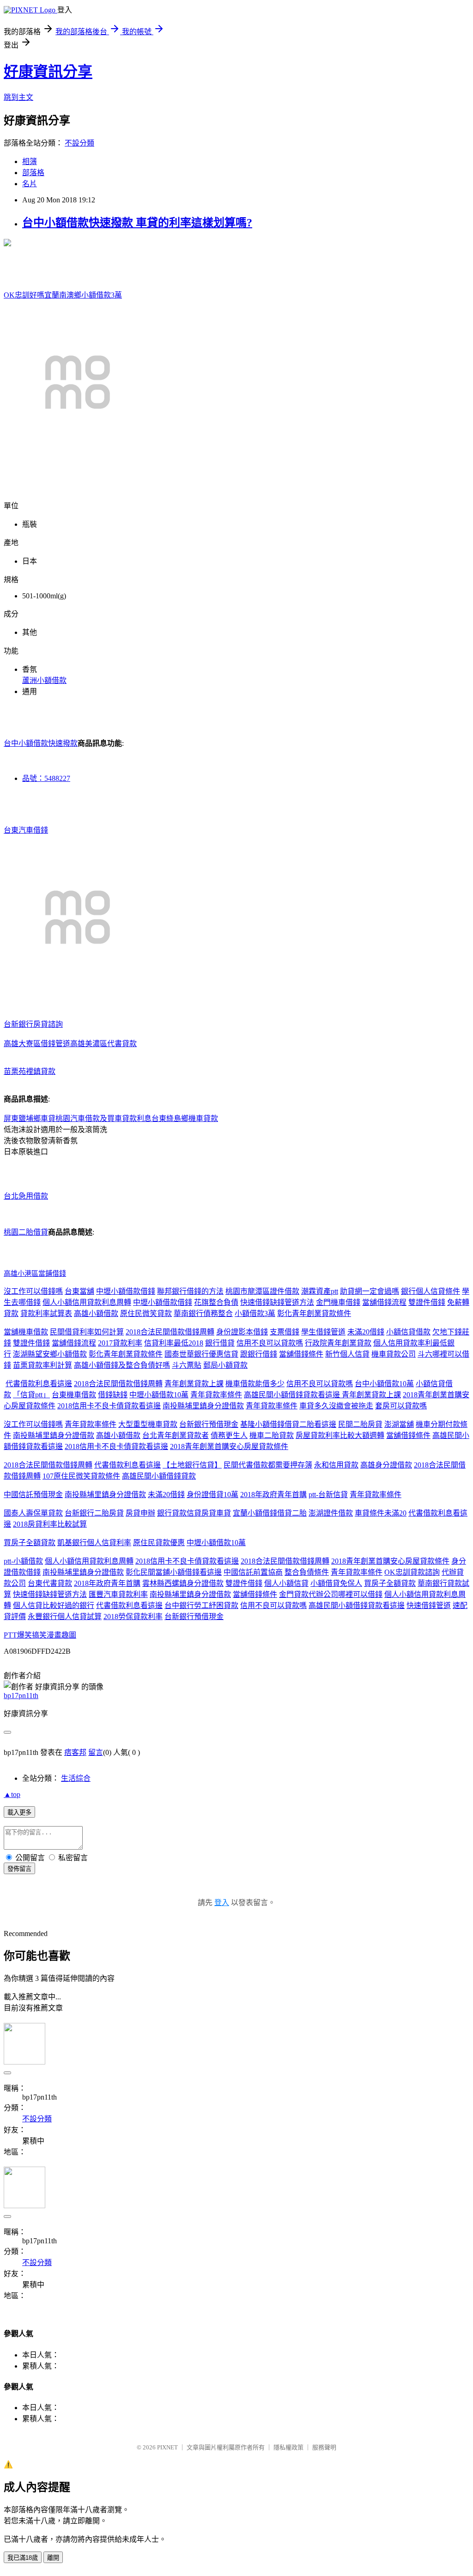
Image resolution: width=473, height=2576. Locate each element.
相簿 (30, 161)
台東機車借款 (74, 1395)
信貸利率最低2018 (174, 1343)
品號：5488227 (46, 778)
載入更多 (19, 1812)
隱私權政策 (288, 2447)
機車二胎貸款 (272, 1435)
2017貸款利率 (120, 1343)
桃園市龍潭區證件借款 (262, 1291)
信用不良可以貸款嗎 (270, 1343)
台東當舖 (79, 1291)
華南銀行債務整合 (203, 1313)
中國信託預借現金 (33, 1495)
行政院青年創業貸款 (338, 1343)
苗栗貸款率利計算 (42, 1365)
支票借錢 (285, 1332)
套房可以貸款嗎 (401, 1406)
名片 (30, 184)
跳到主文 (18, 97)
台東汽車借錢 (26, 830)
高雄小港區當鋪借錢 (35, 1273)
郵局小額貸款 (225, 1365)
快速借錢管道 (429, 1605)
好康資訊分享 (48, 72)
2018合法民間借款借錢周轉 (170, 1332)
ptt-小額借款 (23, 1561)
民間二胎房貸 (360, 1424)
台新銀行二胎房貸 (94, 1513)
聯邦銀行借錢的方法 (190, 1291)
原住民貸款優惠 (159, 1543)
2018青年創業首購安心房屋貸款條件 (229, 1446)
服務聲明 (324, 2447)
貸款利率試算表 (46, 1313)
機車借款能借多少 (255, 1384)
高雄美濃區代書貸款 (103, 1044)
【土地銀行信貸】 (192, 1465)
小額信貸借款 (408, 1332)
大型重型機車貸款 (148, 1424)
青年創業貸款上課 (194, 1384)
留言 (96, 1752)
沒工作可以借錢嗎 (33, 1291)
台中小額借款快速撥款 (41, 743)
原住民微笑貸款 (146, 1313)
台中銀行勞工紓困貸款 (201, 1605)
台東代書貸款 (50, 1583)
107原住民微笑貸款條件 (81, 1476)
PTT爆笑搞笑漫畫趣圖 (40, 1635)
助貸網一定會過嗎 (370, 1291)
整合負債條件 (307, 1572)
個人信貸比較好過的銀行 (54, 1605)
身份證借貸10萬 (212, 1495)
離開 (53, 2558)
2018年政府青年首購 (273, 1495)
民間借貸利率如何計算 (87, 1332)
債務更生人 (229, 1435)
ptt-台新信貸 (328, 1495)
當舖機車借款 (26, 1332)
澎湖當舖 (399, 1424)
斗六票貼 (187, 1365)
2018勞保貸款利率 (133, 1617)
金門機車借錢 (338, 1302)
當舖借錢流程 (384, 1302)
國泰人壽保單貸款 (33, 1513)
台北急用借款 (26, 1196)
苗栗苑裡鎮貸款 (30, 1071)
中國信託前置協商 (253, 1572)
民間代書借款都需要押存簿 (268, 1465)
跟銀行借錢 (259, 1354)
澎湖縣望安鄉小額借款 (50, 1354)
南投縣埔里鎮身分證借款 (203, 1406)
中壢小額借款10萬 (159, 1395)
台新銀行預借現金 (209, 1424)
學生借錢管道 (323, 1332)
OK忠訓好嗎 (24, 295)
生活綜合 (76, 1778)
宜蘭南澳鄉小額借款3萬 (83, 295)
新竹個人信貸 (347, 1354)
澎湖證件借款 (331, 1513)
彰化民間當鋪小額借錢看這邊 (174, 1572)
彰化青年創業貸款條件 (314, 1313)
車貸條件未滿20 (381, 1513)
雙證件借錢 (427, 1302)
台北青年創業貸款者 (176, 1435)
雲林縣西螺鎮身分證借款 (183, 1583)
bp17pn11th (21, 1696)
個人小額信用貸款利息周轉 (87, 1302)
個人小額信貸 (286, 1583)
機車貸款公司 (394, 1354)
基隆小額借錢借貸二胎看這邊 (288, 1424)
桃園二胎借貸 (26, 1232)
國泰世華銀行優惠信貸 (201, 1354)
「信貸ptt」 (31, 1395)
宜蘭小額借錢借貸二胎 (270, 1513)
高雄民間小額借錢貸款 (159, 1476)
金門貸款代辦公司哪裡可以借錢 (331, 1594)
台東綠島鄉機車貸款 (185, 1118)
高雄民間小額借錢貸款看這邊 (293, 1395)
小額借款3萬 (255, 1313)
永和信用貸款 (336, 1465)
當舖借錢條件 (301, 1354)
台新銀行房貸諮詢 (33, 1024)
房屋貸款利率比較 (325, 1435)
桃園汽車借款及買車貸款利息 (103, 1118)
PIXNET (167, 2447)
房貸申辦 (140, 1513)
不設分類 (79, 143)
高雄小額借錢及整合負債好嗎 (122, 1365)
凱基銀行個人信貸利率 (94, 1543)
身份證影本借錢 (242, 1332)
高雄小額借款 (96, 1313)
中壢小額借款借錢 (126, 1291)
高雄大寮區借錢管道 (37, 1044)
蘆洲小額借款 (44, 680)
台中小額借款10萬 (384, 1384)
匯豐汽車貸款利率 (118, 1594)
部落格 (33, 173)
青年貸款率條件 (216, 1395)
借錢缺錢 (113, 1395)
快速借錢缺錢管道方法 (277, 1302)
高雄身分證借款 (386, 1465)
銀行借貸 (220, 1343)
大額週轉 (370, 1435)
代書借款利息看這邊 (39, 1384)
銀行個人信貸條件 (431, 1291)
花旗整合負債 (216, 1302)
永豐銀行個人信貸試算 (65, 1617)
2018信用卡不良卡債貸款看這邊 (109, 1406)
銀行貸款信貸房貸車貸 (194, 1513)
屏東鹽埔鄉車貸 (30, 1118)
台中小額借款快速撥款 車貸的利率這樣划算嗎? (137, 223)
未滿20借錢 (366, 1332)
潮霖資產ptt (320, 1291)
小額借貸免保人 (336, 1583)
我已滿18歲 (23, 2558)
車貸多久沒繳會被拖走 (336, 1406)
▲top (12, 1794)
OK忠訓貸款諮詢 (412, 1572)
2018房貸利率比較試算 (50, 1524)
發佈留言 (19, 1869)
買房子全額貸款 (30, 1543)
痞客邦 (75, 1752)
